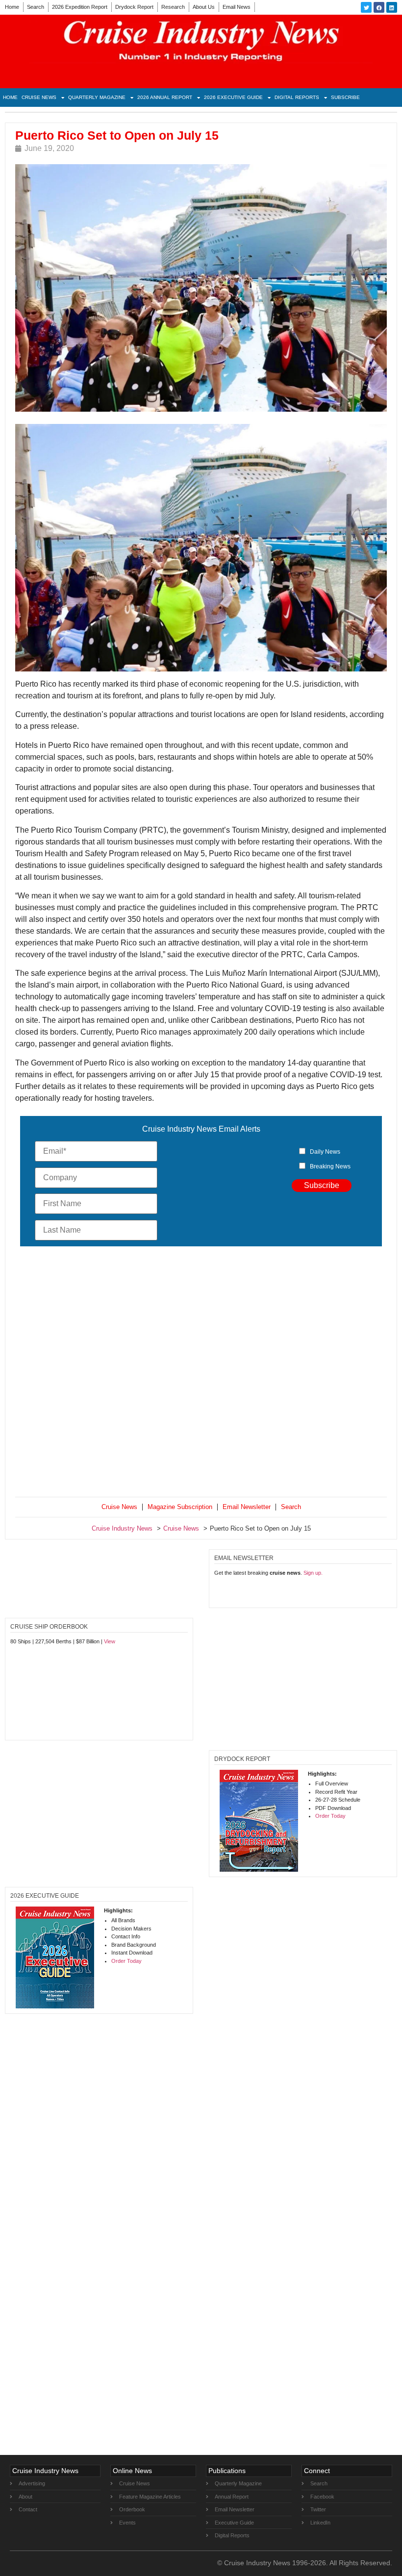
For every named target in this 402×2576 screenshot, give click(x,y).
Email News (237, 7)
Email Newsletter (247, 1507)
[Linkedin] (392, 7)
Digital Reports (297, 97)
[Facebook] (379, 7)
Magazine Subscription (180, 1507)
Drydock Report (134, 7)
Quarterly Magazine (97, 97)
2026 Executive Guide (233, 97)
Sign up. (313, 1573)
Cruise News (39, 97)
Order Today (330, 1816)
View (110, 1641)
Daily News (325, 1152)
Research (173, 7)
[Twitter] (366, 7)
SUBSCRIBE (345, 97)
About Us (204, 7)
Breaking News (330, 1166)
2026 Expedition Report (80, 7)
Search (36, 7)
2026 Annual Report (165, 97)
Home (12, 7)
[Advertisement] (201, 1374)
